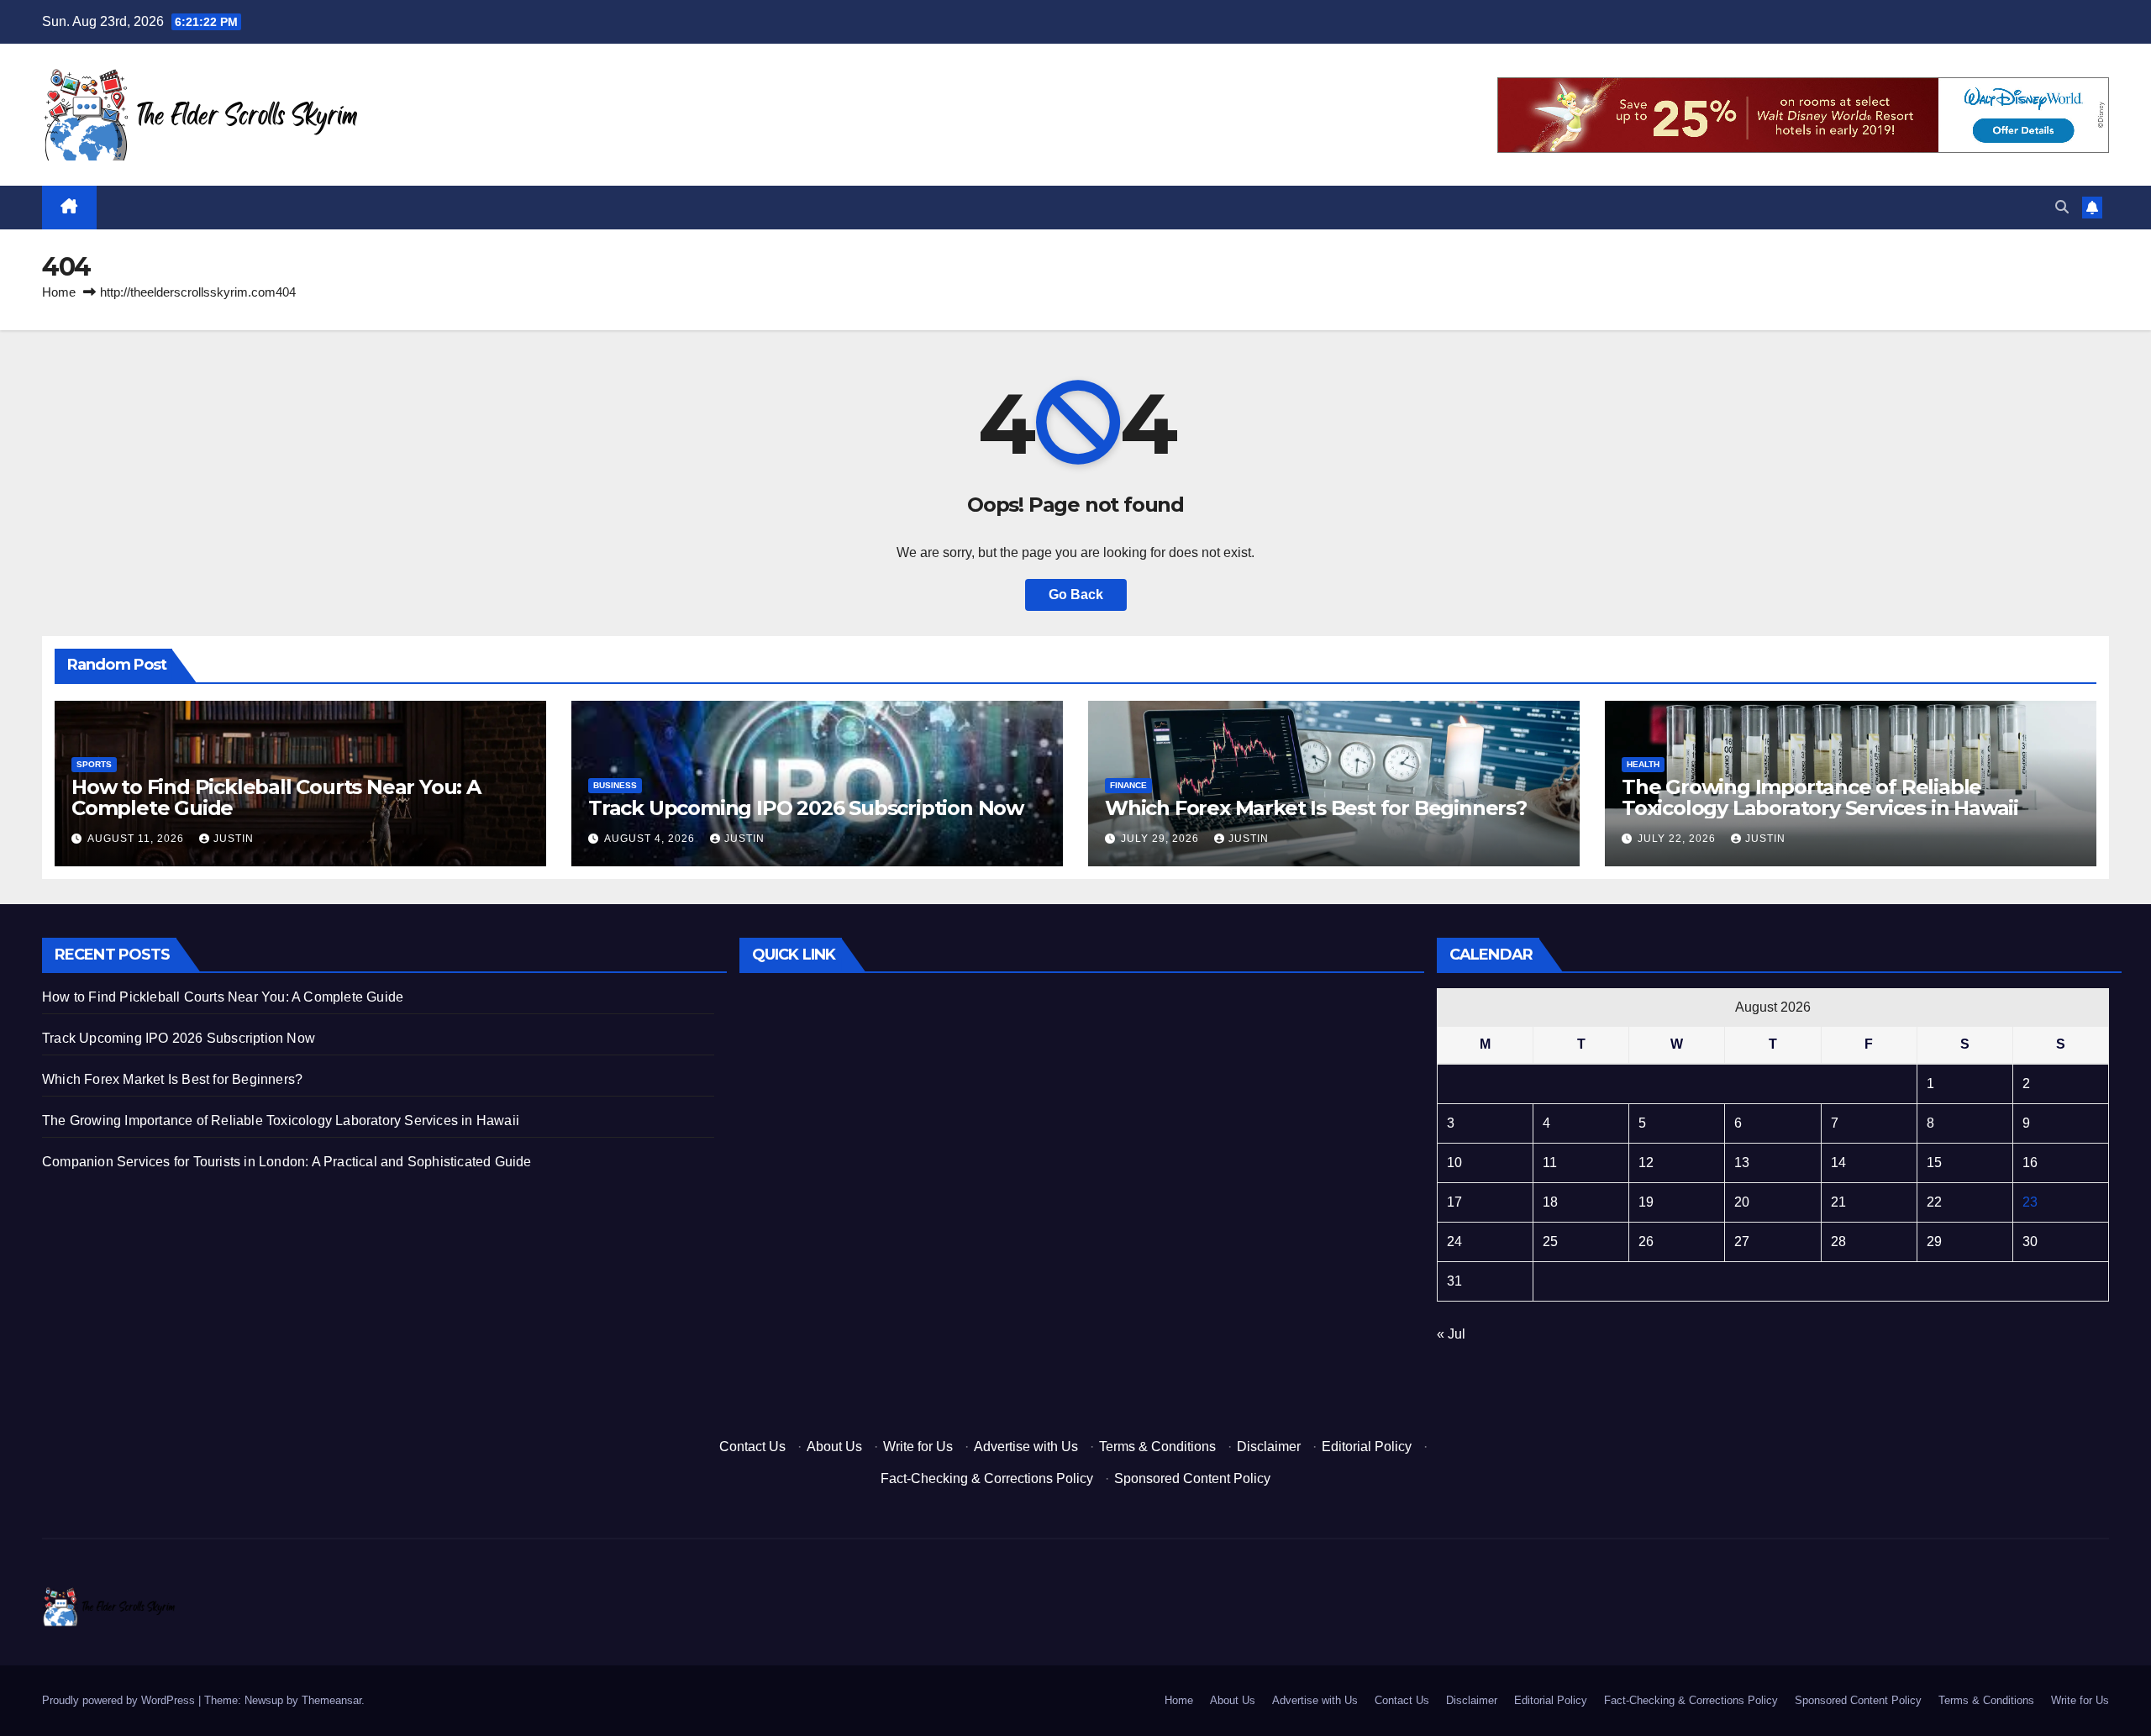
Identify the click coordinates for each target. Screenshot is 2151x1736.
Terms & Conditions (1157, 1447)
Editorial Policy (1367, 1447)
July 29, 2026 (1162, 839)
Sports (94, 764)
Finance (1128, 785)
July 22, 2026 (1678, 839)
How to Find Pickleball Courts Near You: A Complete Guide (276, 797)
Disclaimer (1269, 1447)
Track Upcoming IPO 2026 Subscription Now (806, 808)
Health (1643, 764)
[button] (2062, 207)
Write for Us (918, 1447)
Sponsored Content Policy (1192, 1478)
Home (59, 292)
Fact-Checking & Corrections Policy (987, 1478)
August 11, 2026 (137, 839)
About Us (834, 1447)
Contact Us (752, 1447)
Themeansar (331, 1700)
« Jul (1451, 1334)
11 (1550, 1163)
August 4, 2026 (651, 839)
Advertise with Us (1026, 1447)
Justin (234, 839)
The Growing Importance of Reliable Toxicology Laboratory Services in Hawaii (1820, 797)
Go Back (1076, 594)
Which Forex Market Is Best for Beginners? (1316, 808)
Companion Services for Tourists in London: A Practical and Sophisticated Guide (287, 1162)
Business (615, 785)
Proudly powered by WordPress (120, 1700)
